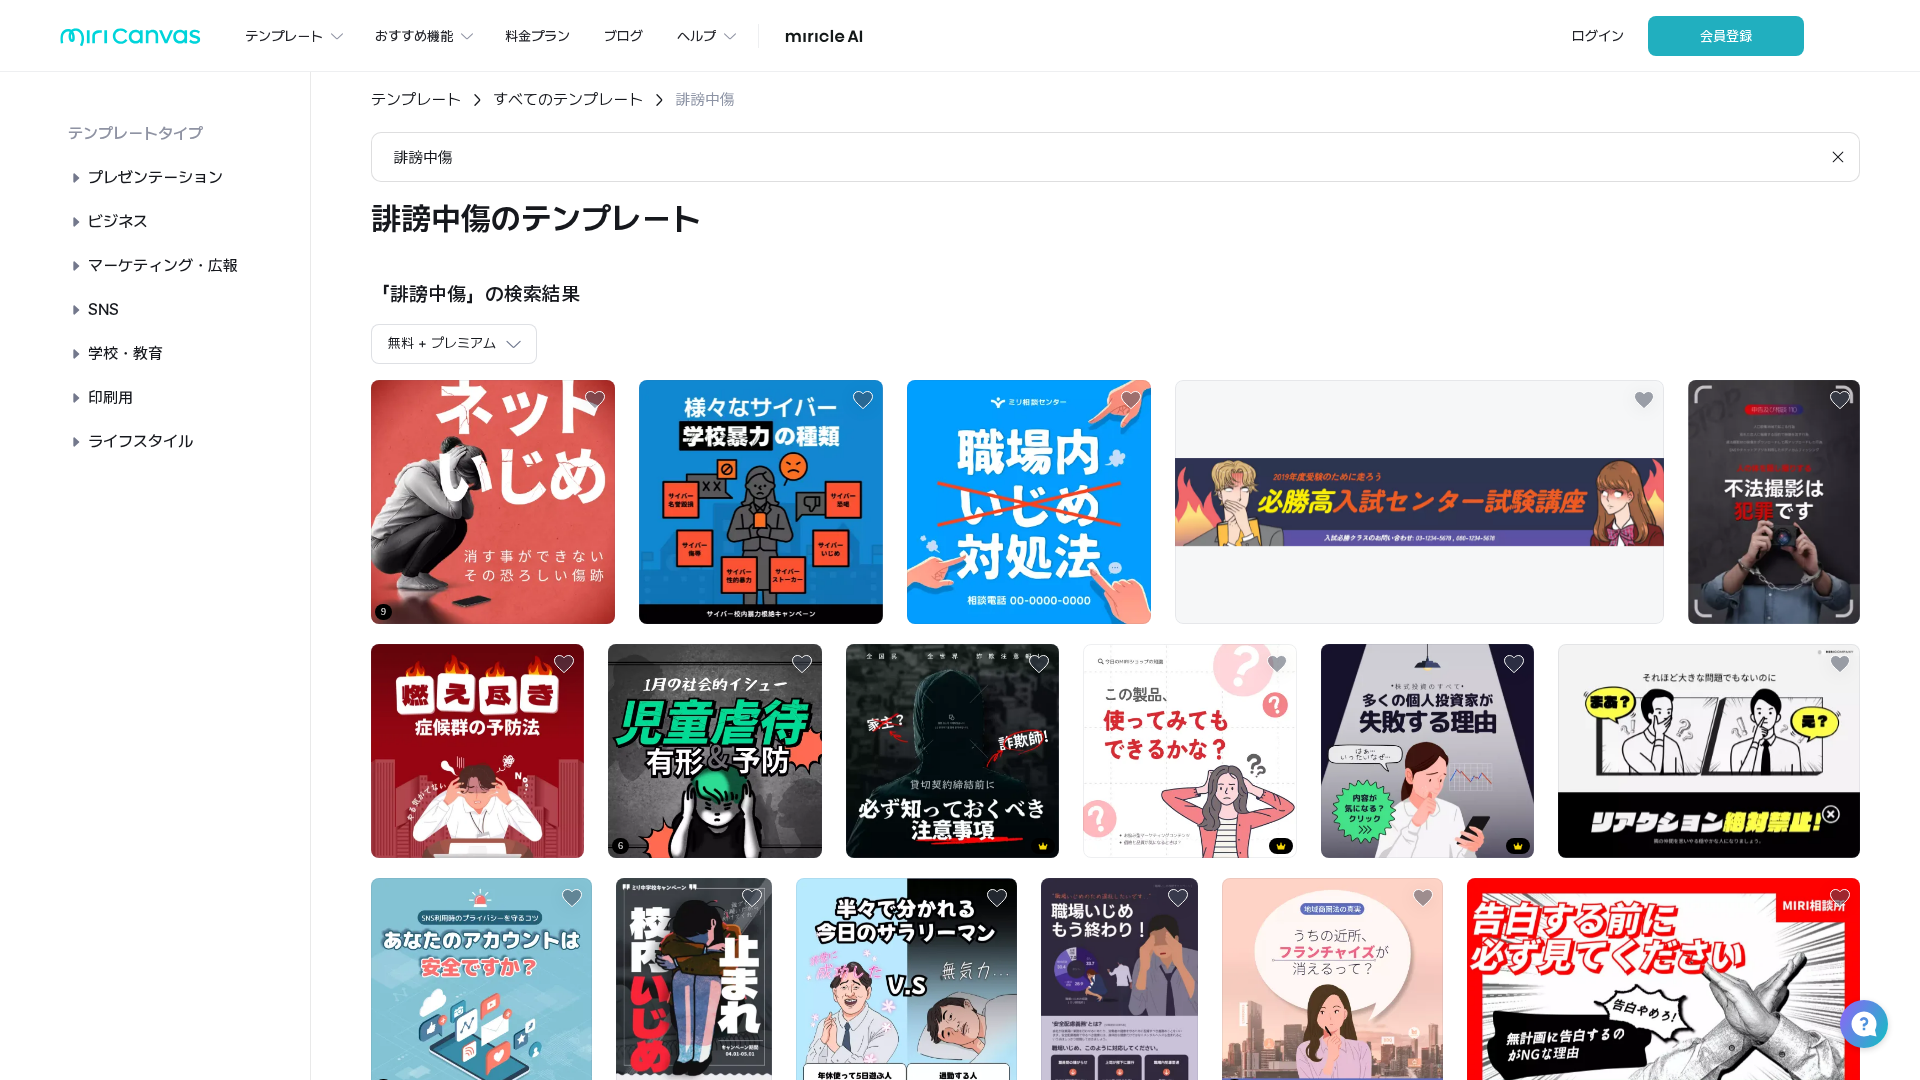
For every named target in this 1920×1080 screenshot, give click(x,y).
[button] (1864, 1024)
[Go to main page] (130, 41)
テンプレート (416, 99)
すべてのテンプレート (568, 99)
